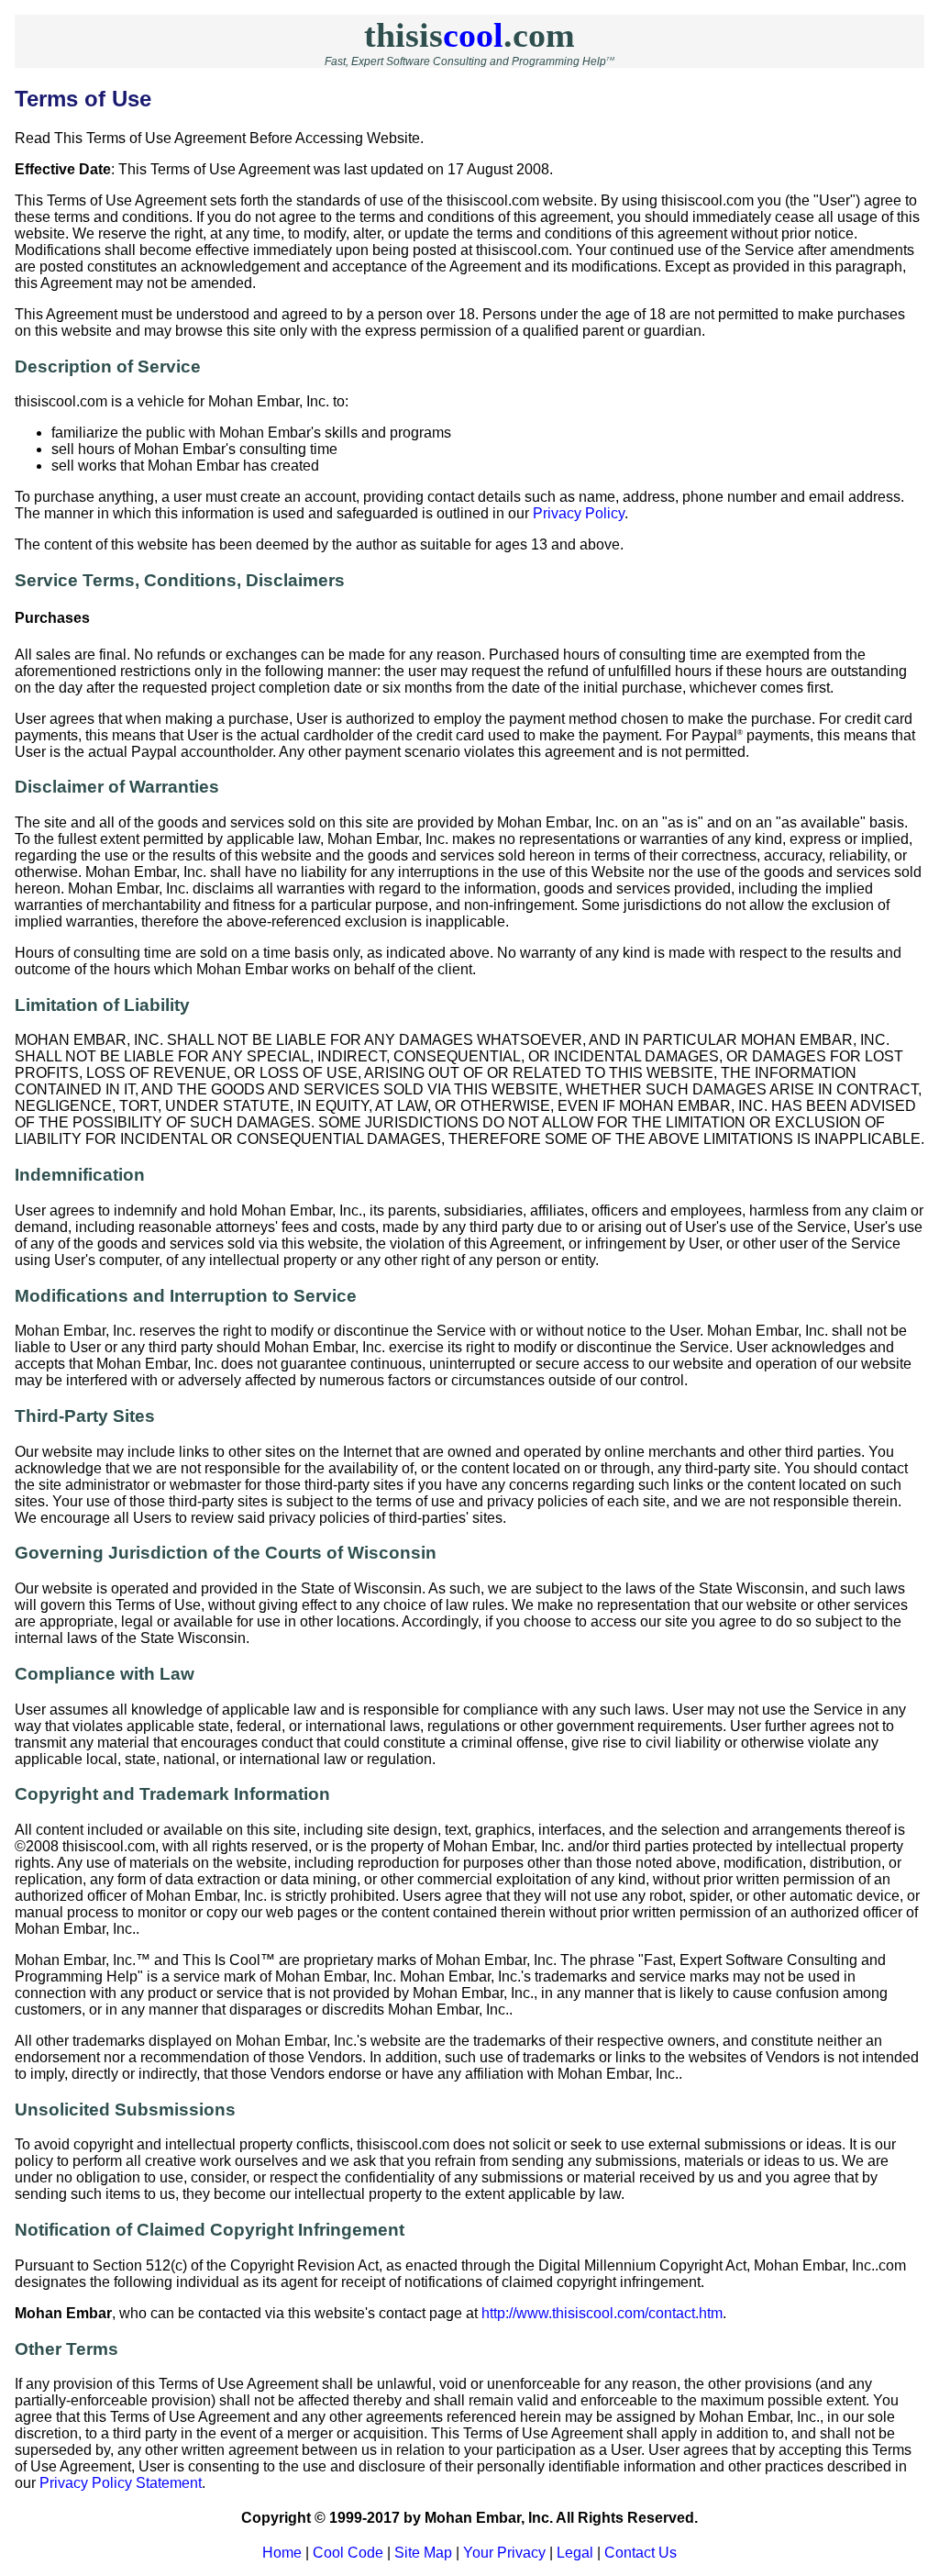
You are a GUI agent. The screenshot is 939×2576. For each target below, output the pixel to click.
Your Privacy (504, 2553)
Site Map (423, 2553)
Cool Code (348, 2553)
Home (282, 2553)
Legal (575, 2553)
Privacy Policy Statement (121, 2483)
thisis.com (469, 35)
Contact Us (641, 2553)
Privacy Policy (579, 513)
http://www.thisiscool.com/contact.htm (602, 2313)
